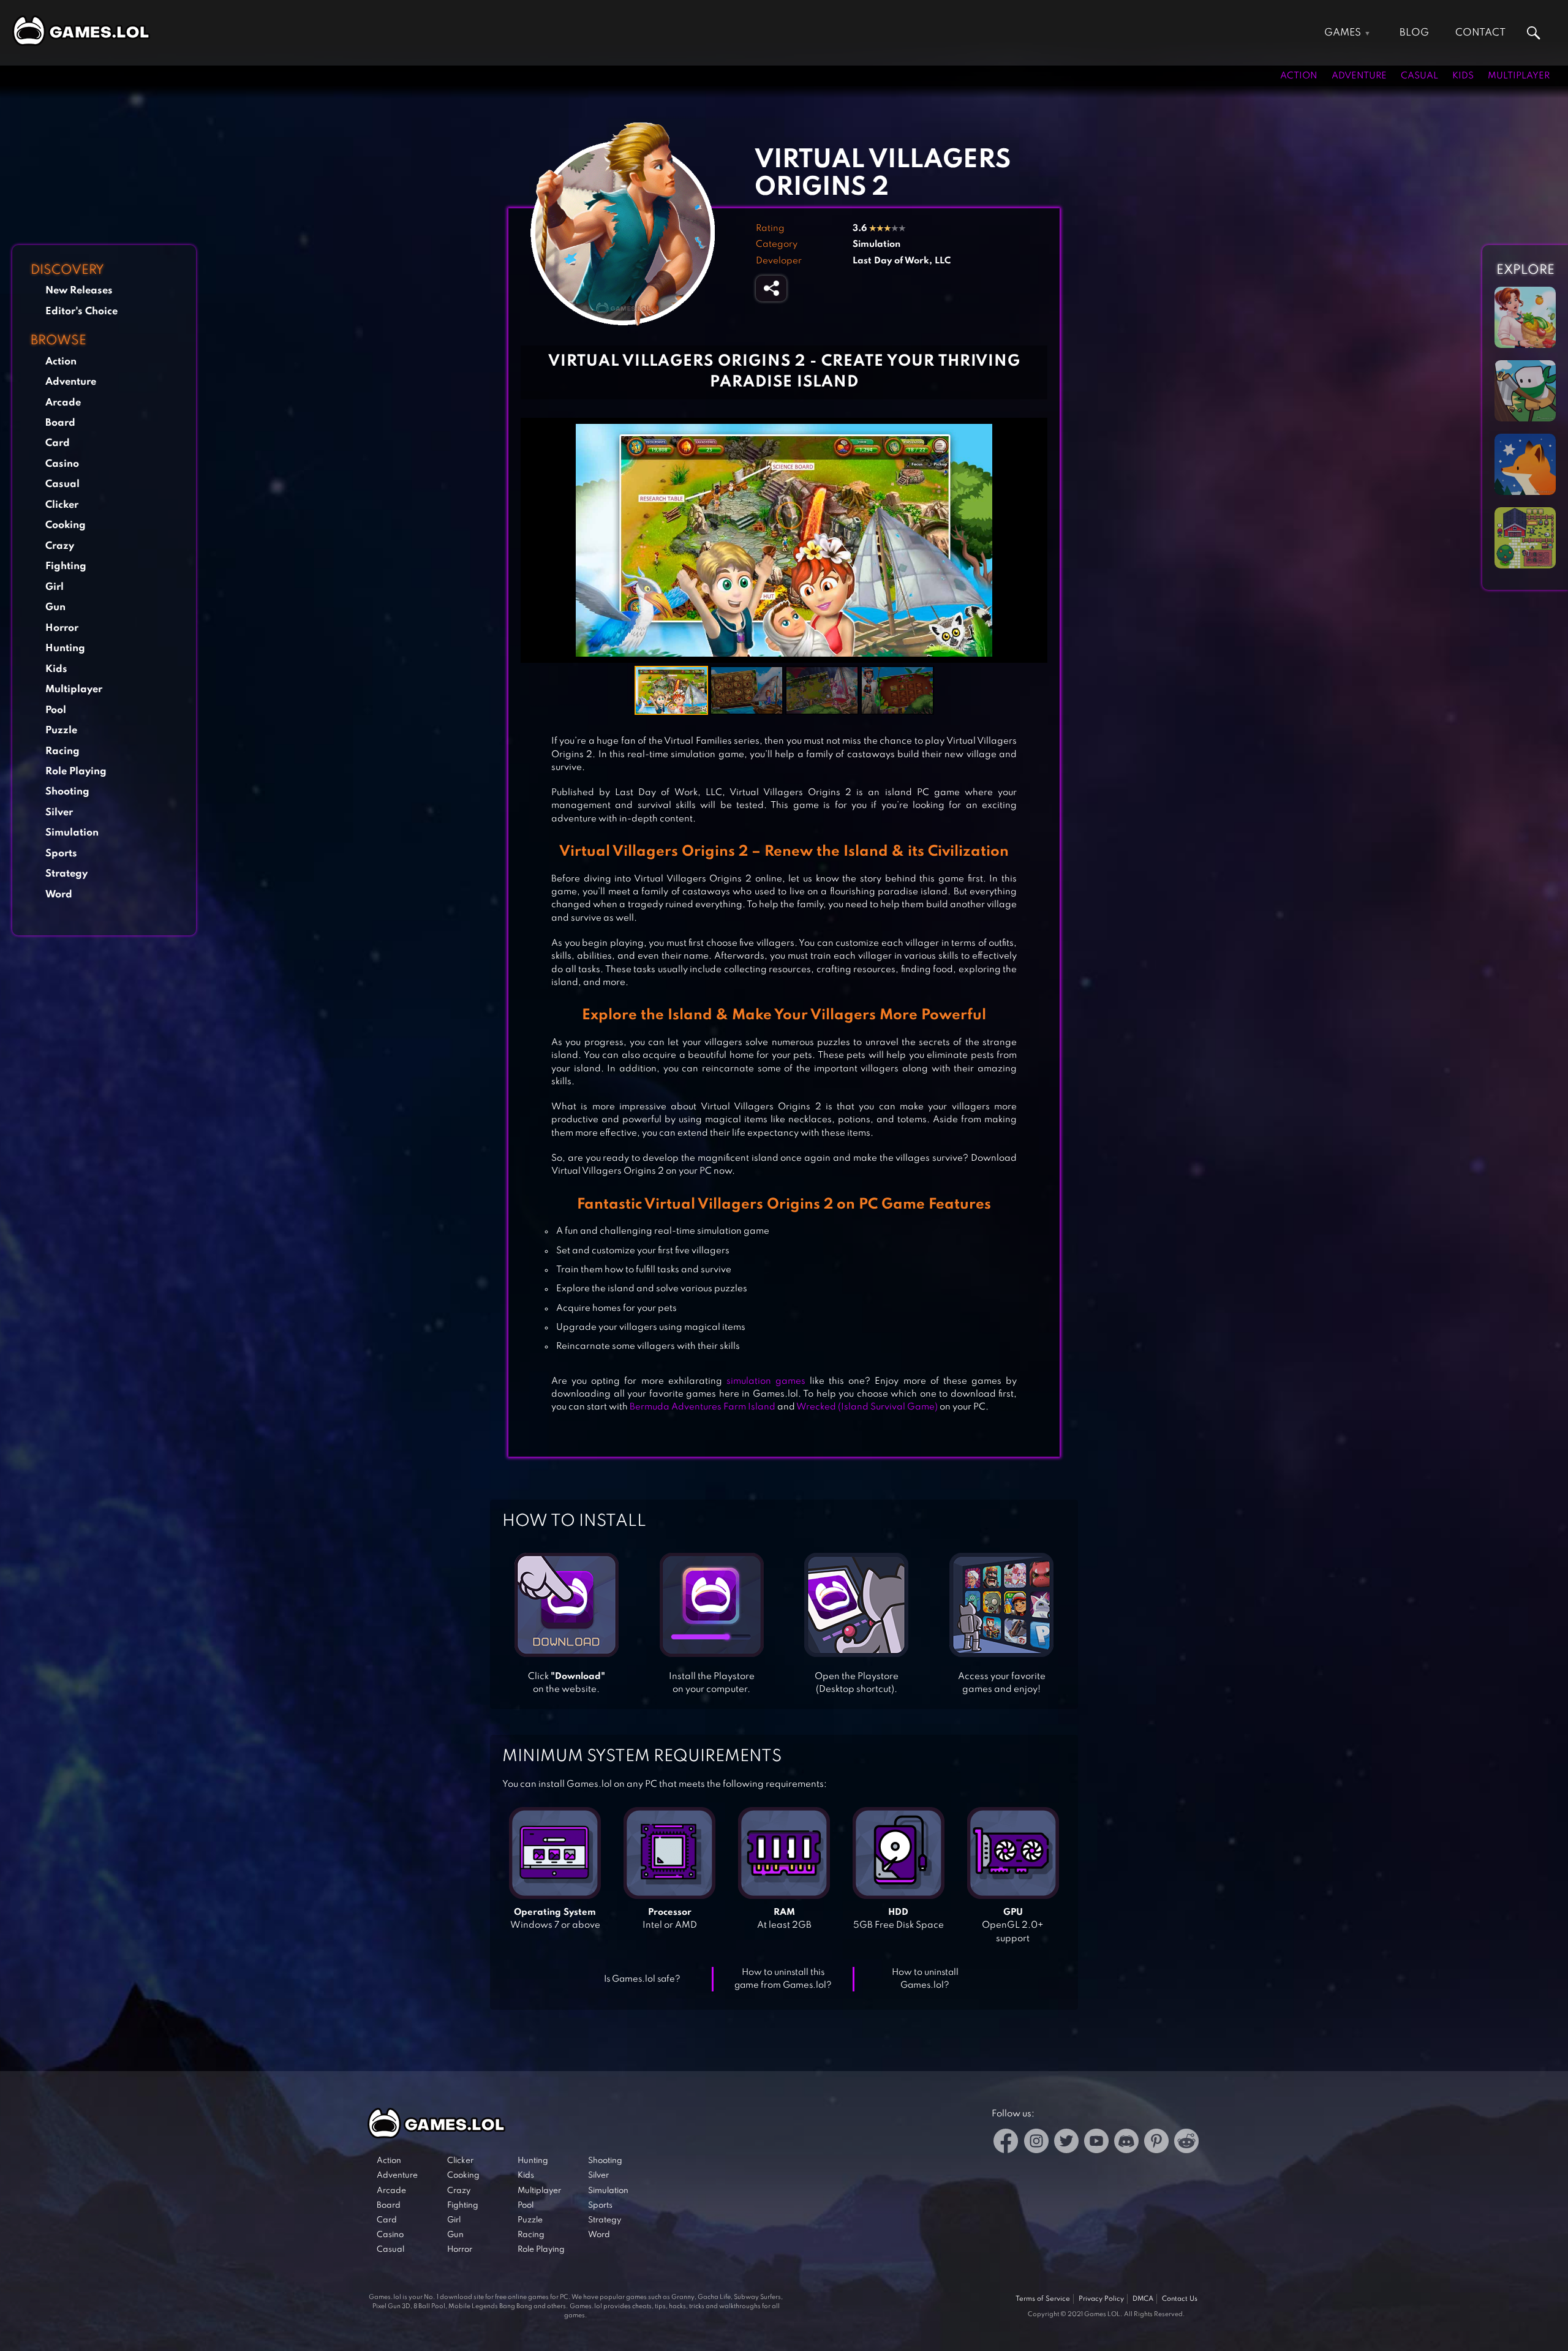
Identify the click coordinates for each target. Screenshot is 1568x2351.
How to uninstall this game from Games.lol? (783, 1979)
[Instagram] (1036, 2143)
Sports (61, 854)
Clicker (62, 505)
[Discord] (1126, 2143)
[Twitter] (1066, 2143)
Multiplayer (1519, 76)
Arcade (63, 403)
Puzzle (61, 730)
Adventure (1359, 76)
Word (59, 895)
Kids (1463, 76)
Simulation (72, 833)
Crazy (60, 546)
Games (1343, 33)
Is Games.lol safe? (642, 1979)
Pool (56, 710)
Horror (62, 628)
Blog (1414, 33)
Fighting (66, 566)
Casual (1419, 76)
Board (60, 423)
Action (1299, 76)
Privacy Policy (1101, 2299)
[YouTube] (1096, 2143)
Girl (55, 587)
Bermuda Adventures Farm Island (703, 1407)
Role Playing (76, 772)
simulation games (766, 1381)
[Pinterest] (1156, 2143)
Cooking (66, 525)
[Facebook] (1006, 2143)
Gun (55, 607)
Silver (59, 813)
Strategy (66, 874)
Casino (62, 464)
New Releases (79, 291)
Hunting (65, 648)
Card (58, 443)
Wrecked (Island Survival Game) (867, 1407)
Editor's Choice (81, 311)
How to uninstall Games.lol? (925, 1979)
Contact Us (1180, 2299)
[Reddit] (1186, 2143)
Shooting (67, 792)
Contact (1480, 33)
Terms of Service (1043, 2299)
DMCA (1143, 2299)
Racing (62, 751)
